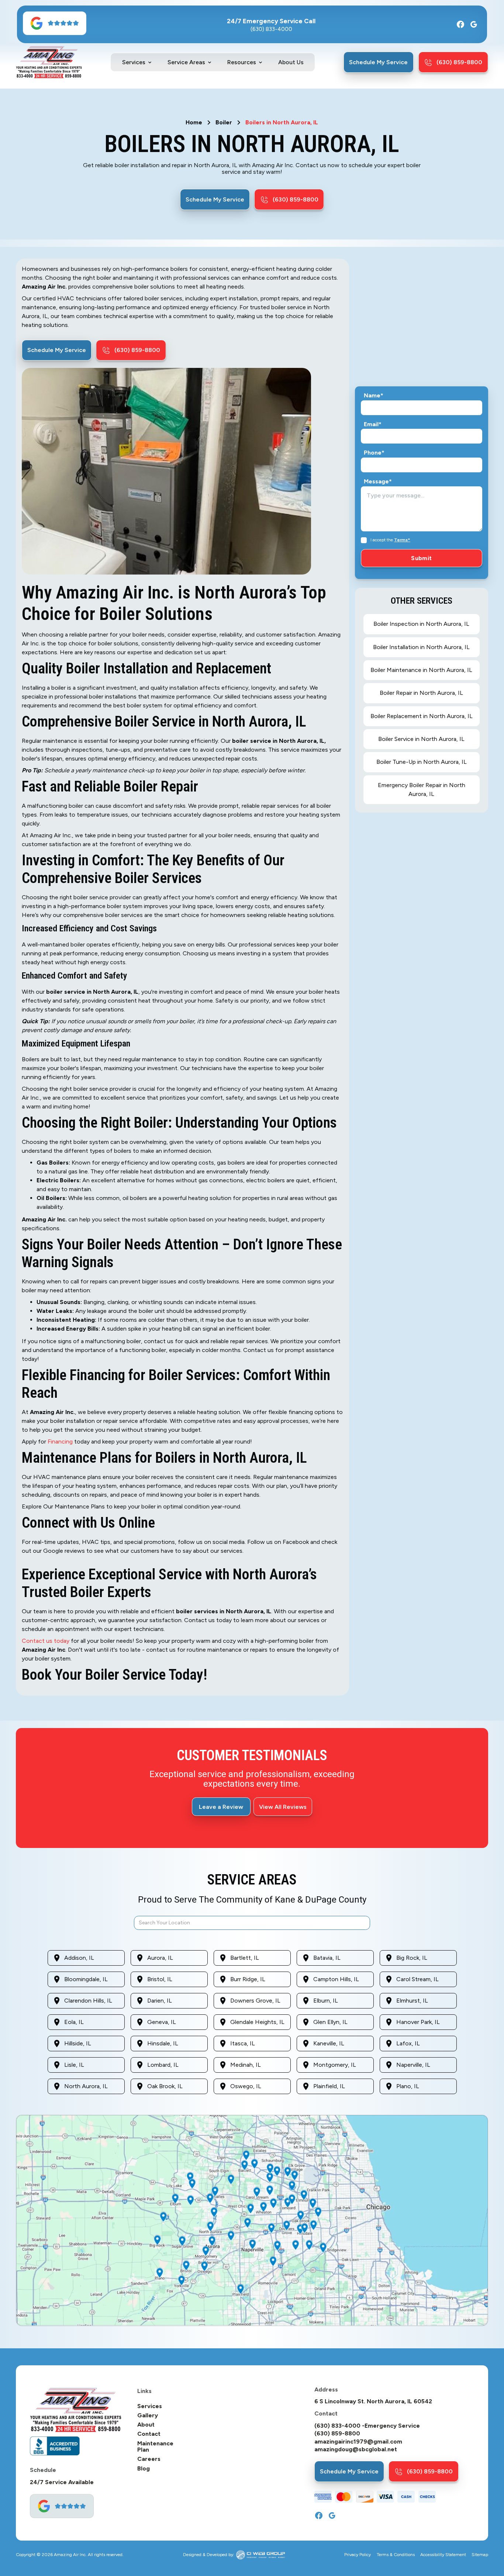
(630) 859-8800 (337, 2434)
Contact (149, 2434)
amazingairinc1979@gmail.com (358, 2442)
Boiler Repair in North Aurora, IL (421, 693)
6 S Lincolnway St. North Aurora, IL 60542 (373, 2401)
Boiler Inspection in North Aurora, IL (421, 624)
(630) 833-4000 (271, 29)
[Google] (474, 24)
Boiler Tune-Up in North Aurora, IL (422, 762)
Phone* (374, 453)
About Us (291, 62)
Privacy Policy (358, 2555)
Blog (144, 2469)
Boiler (224, 123)
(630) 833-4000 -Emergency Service (367, 2426)
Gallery (148, 2415)
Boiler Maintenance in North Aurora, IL (421, 670)
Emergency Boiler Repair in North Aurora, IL (422, 789)
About (146, 2425)
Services (150, 2406)
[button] (137, 62)
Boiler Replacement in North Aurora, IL (422, 716)
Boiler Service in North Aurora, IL (421, 739)
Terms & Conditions (396, 2555)
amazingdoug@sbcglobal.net (356, 2449)
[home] (49, 62)
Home (194, 123)
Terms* (402, 540)
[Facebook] (460, 24)
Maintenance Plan (155, 2447)
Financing (61, 1442)
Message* (378, 482)
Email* (373, 424)
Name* (374, 396)
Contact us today (46, 1641)
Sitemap (480, 2555)
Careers (149, 2459)
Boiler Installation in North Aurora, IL (421, 647)
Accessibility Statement (443, 2555)
